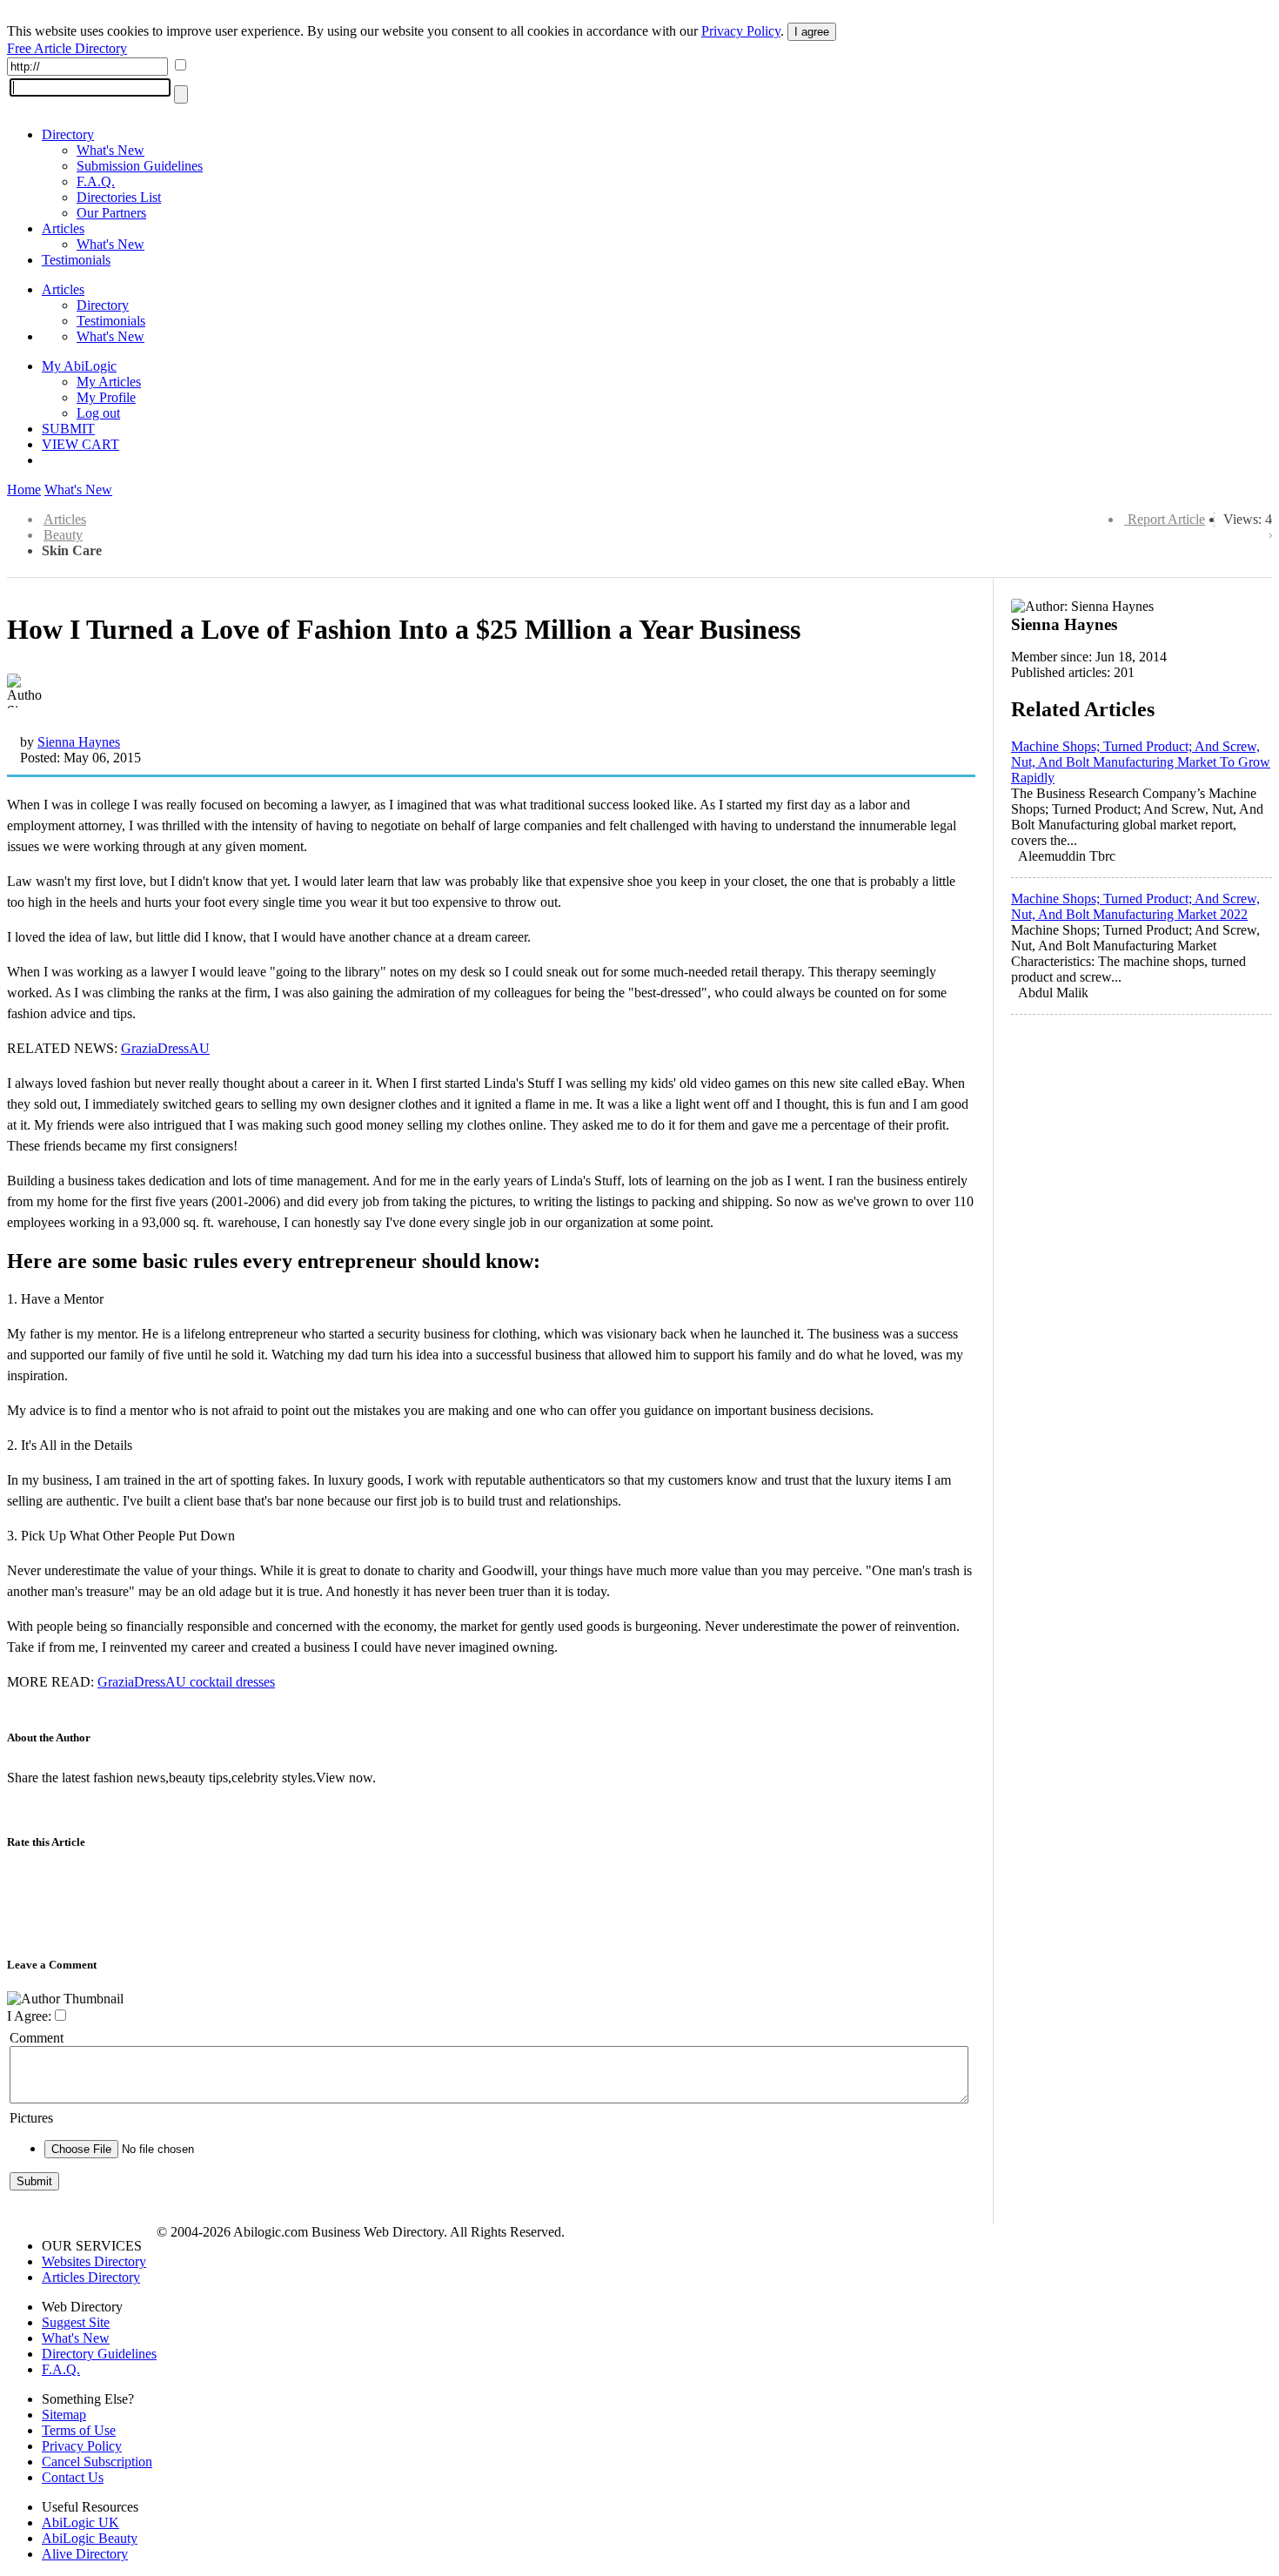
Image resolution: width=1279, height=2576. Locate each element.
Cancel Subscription (97, 2462)
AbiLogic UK (80, 2522)
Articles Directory (91, 2277)
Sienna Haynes (79, 742)
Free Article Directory (67, 48)
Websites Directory (94, 2261)
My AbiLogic (79, 366)
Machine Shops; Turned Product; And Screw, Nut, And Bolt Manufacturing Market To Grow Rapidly (1141, 762)
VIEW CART (80, 444)
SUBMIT (68, 429)
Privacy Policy (741, 31)
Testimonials (76, 260)
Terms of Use (79, 2430)
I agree (812, 32)
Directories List (119, 197)
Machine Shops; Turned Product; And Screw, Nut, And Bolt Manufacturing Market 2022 (1135, 906)
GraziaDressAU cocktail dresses (186, 1682)
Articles (63, 228)
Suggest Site (76, 2322)
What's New (110, 150)
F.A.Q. (96, 181)
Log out (98, 413)
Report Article (1166, 519)
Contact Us (73, 2477)
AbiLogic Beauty (90, 2538)
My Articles (109, 382)
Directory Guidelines (99, 2354)
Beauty (63, 535)
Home (24, 490)
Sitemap (64, 2415)
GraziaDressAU (165, 1048)
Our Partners (111, 213)
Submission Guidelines (140, 166)
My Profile (106, 397)
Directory (68, 134)
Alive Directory (85, 2554)
